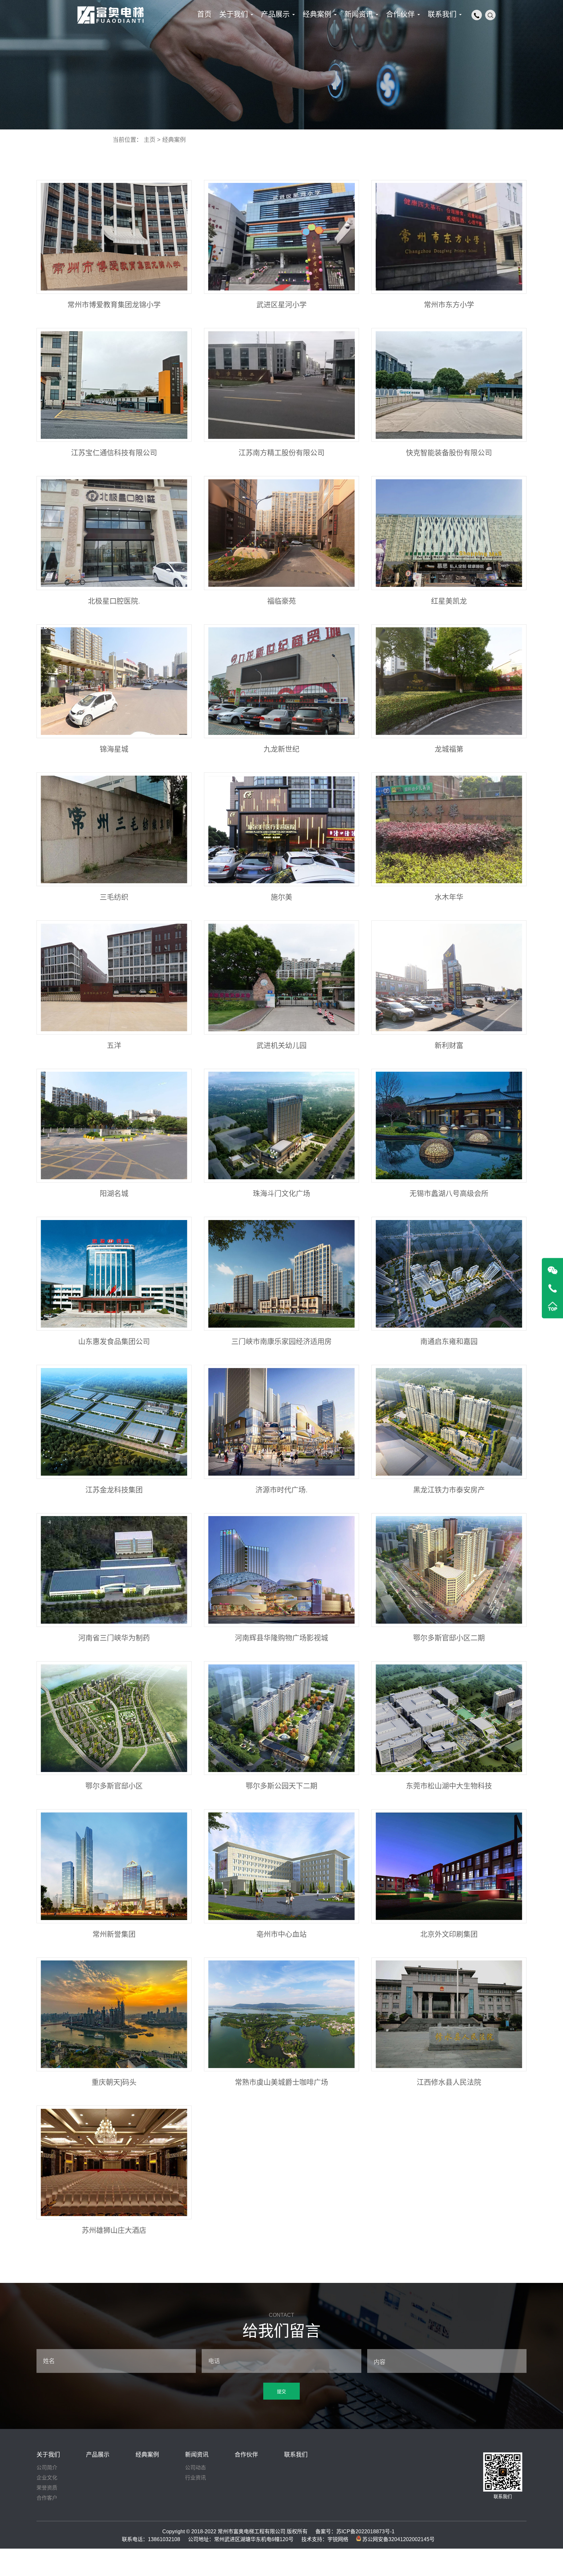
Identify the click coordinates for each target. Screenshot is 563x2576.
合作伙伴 (246, 2455)
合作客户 (47, 2498)
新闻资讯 (197, 2455)
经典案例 (174, 140)
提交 (281, 2391)
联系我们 (296, 2455)
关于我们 (48, 2455)
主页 (150, 140)
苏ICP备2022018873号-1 (365, 2531)
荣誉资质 (47, 2488)
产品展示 (98, 2455)
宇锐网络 (338, 2539)
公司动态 (195, 2468)
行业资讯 (195, 2478)
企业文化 (47, 2478)
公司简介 (47, 2468)
